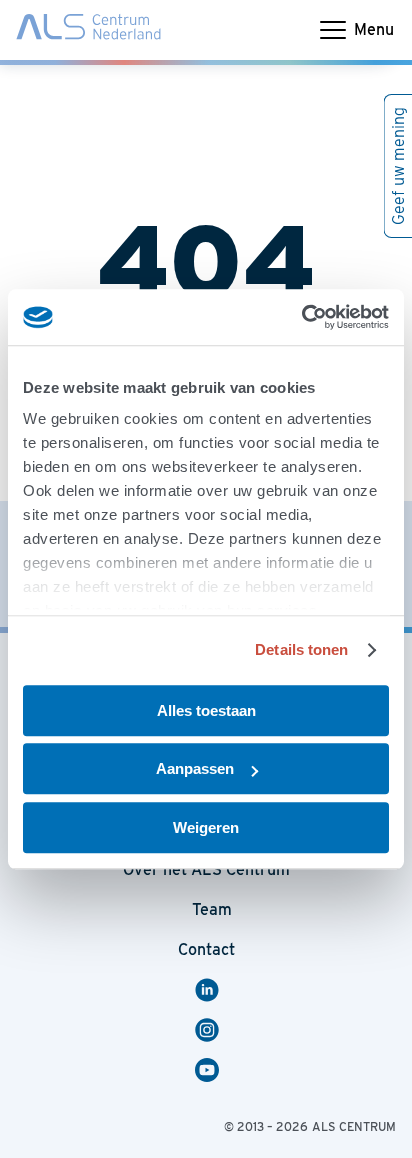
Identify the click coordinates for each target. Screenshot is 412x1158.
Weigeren (206, 827)
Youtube (216, 1070)
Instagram (210, 1030)
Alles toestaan (206, 710)
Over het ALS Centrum (206, 869)
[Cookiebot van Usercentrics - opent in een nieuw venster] (301, 317)
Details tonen (301, 649)
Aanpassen (195, 768)
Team (212, 909)
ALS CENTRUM (354, 1126)
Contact (50, 54)
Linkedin (216, 990)
